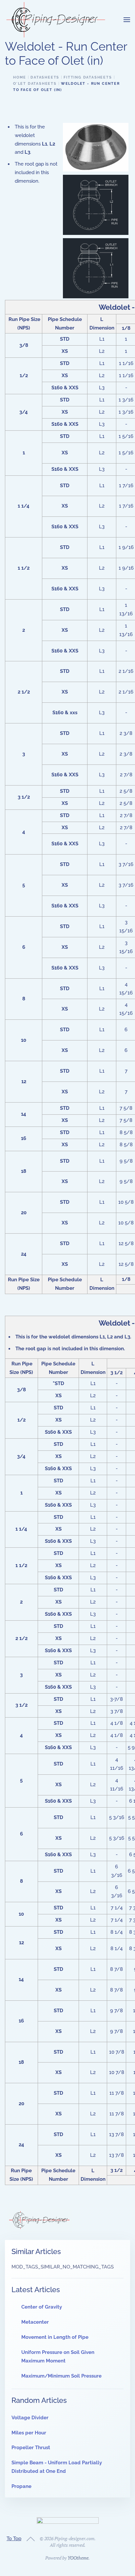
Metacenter (35, 2322)
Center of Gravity (42, 2307)
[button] (127, 20)
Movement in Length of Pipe (55, 2337)
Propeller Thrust (31, 2448)
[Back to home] (56, 20)
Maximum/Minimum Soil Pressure (61, 2376)
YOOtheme (78, 2558)
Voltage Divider (30, 2418)
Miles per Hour (29, 2433)
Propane (21, 2486)
